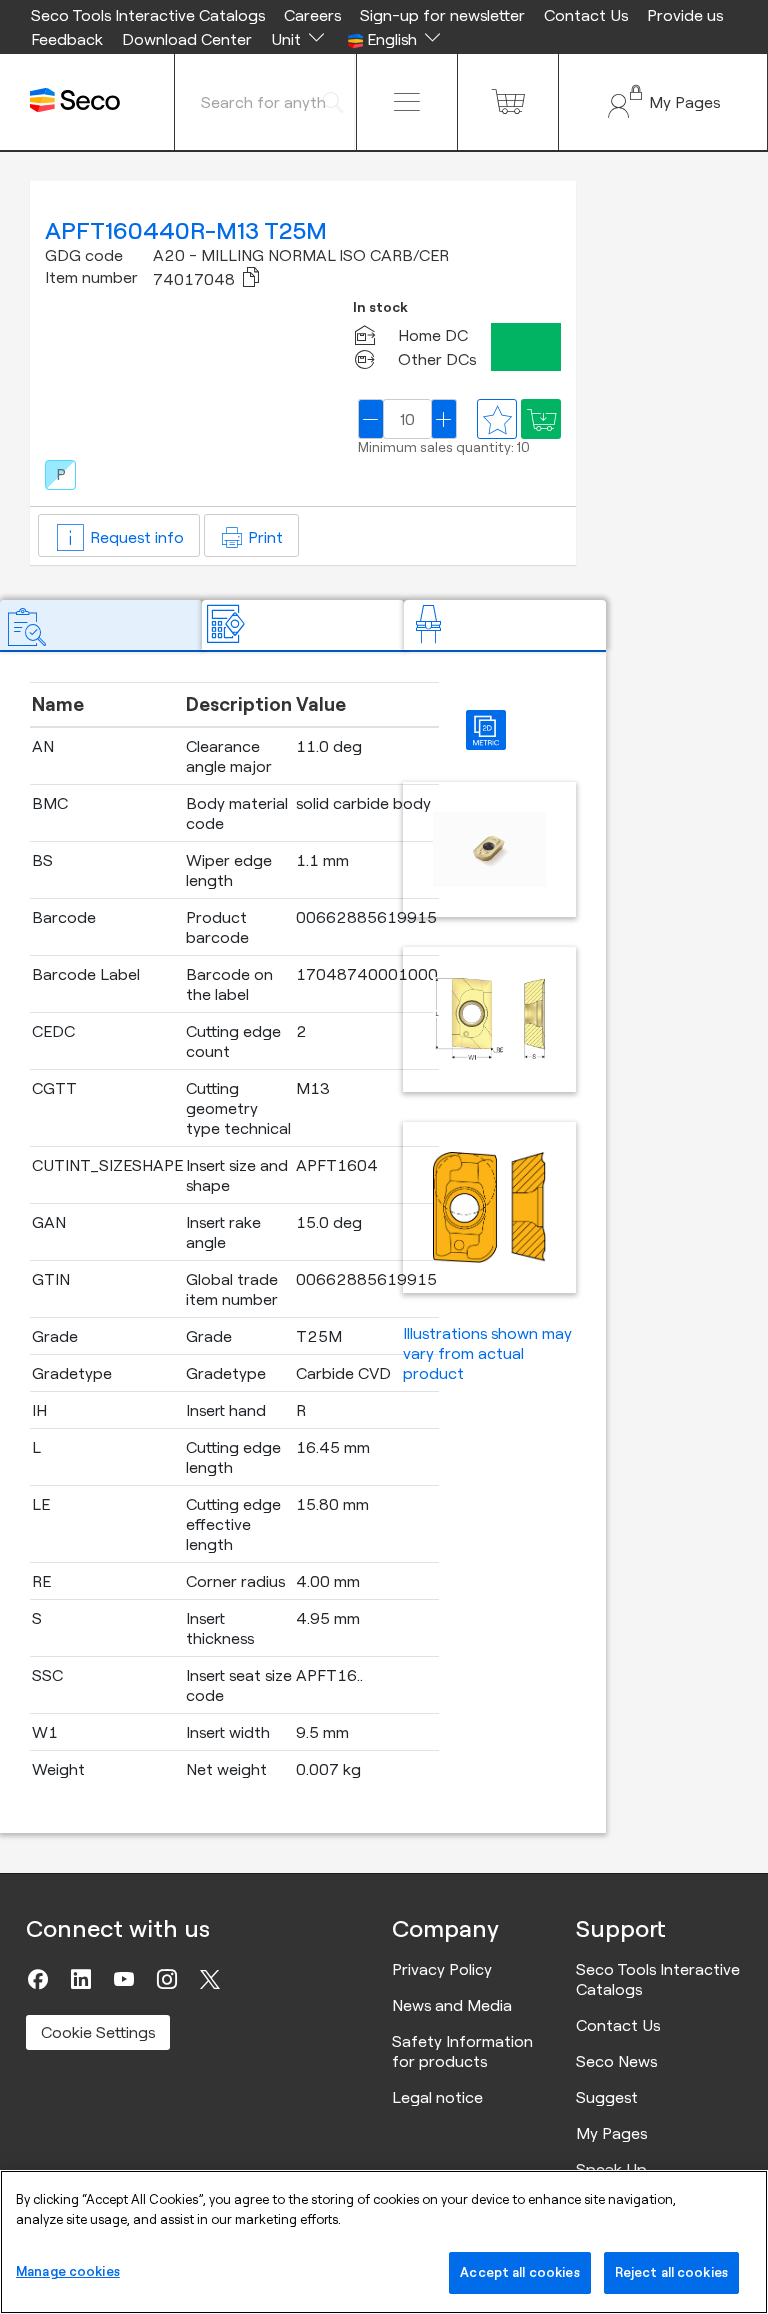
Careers (312, 15)
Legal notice (437, 2097)
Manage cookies (68, 2271)
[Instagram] (167, 1979)
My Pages (611, 2133)
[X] (210, 1979)
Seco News (616, 2061)
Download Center (187, 39)
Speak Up (611, 2169)
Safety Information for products (462, 2051)
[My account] (663, 102)
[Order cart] (508, 102)
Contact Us (586, 15)
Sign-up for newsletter (442, 15)
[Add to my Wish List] (541, 419)
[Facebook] (38, 1979)
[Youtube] (124, 1979)
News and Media (452, 2005)
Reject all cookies (671, 2272)
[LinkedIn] (81, 1979)
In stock (380, 307)
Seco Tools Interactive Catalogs (148, 15)
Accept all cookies (519, 2272)
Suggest (607, 2097)
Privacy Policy (442, 1969)
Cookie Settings (98, 2032)
